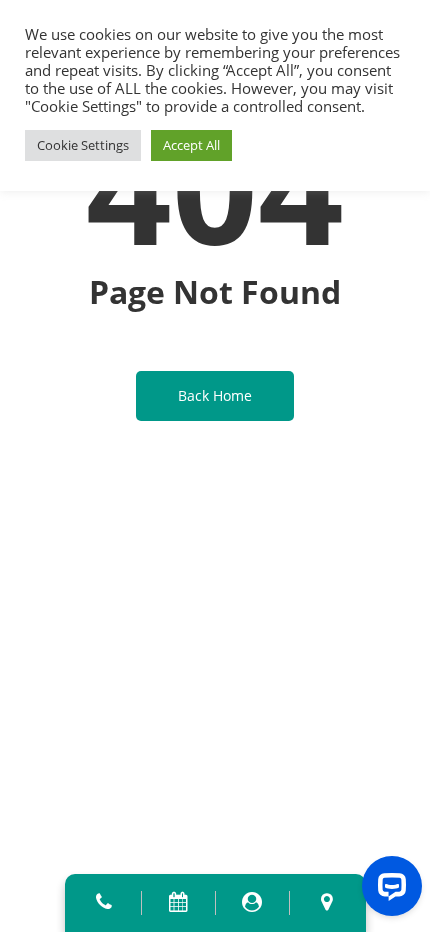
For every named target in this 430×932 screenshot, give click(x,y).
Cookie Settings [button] (83, 145)
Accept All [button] (191, 145)
